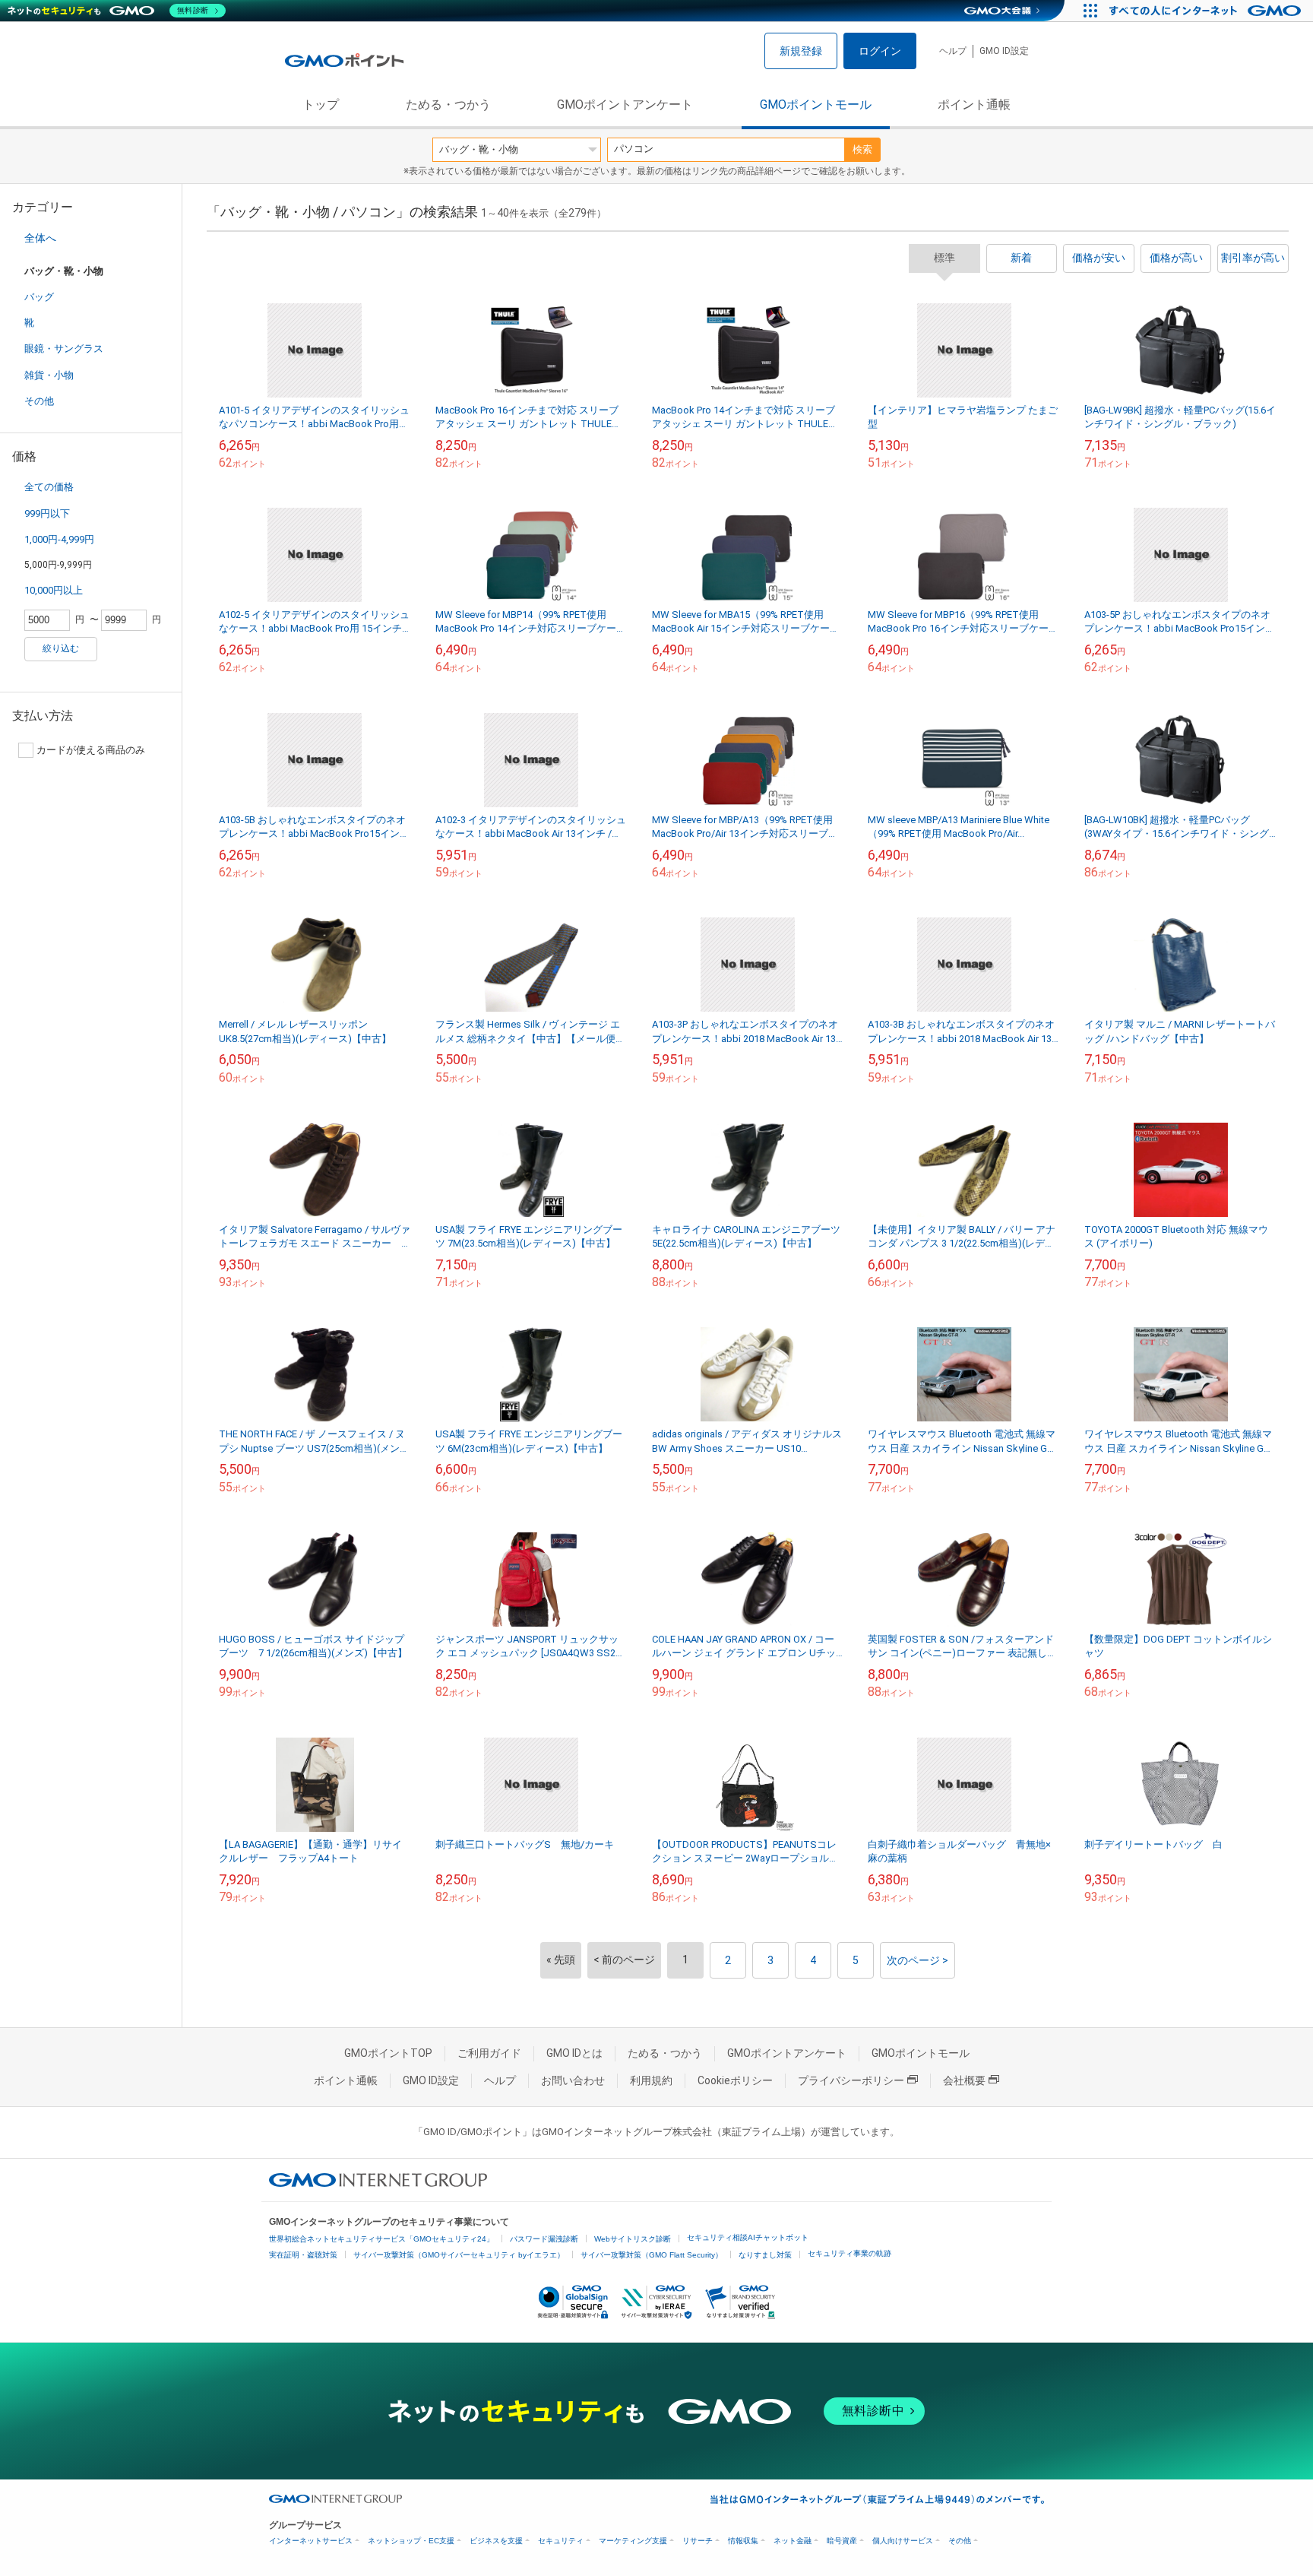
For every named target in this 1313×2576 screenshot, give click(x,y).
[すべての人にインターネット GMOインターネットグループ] (1207, 11)
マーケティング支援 (633, 2541)
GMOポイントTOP (388, 2053)
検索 (862, 149)
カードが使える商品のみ (91, 750)
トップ (321, 105)
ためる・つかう (448, 105)
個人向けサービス (903, 2541)
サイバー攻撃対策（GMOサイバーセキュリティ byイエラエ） (459, 2255)
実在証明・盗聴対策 (303, 2255)
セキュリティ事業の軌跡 (849, 2253)
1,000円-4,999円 (59, 539)
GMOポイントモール (816, 105)
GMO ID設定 (1004, 51)
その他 (39, 401)
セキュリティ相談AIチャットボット (748, 2237)
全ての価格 (49, 487)
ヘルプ (953, 51)
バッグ (39, 297)
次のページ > (918, 1960)
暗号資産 (842, 2541)
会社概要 (964, 2080)
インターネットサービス (311, 2541)
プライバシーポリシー (851, 2080)
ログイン (880, 51)
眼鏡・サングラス (64, 349)
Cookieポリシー (735, 2080)
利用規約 (651, 2080)
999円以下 (47, 513)
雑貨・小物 (49, 375)
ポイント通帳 (974, 105)
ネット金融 (793, 2541)
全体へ (40, 238)
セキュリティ (561, 2541)
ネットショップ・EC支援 (411, 2541)
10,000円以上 (54, 590)
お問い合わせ (573, 2080)
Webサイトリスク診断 (633, 2239)
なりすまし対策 (765, 2255)
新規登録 (801, 51)
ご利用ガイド (489, 2053)
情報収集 (743, 2541)
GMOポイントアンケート (625, 105)
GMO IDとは (574, 2053)
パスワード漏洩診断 (544, 2239)
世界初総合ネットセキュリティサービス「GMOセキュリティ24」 (381, 2239)
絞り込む (61, 648)
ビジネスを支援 (496, 2541)
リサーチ (698, 2541)
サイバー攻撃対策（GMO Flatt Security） (652, 2255)
